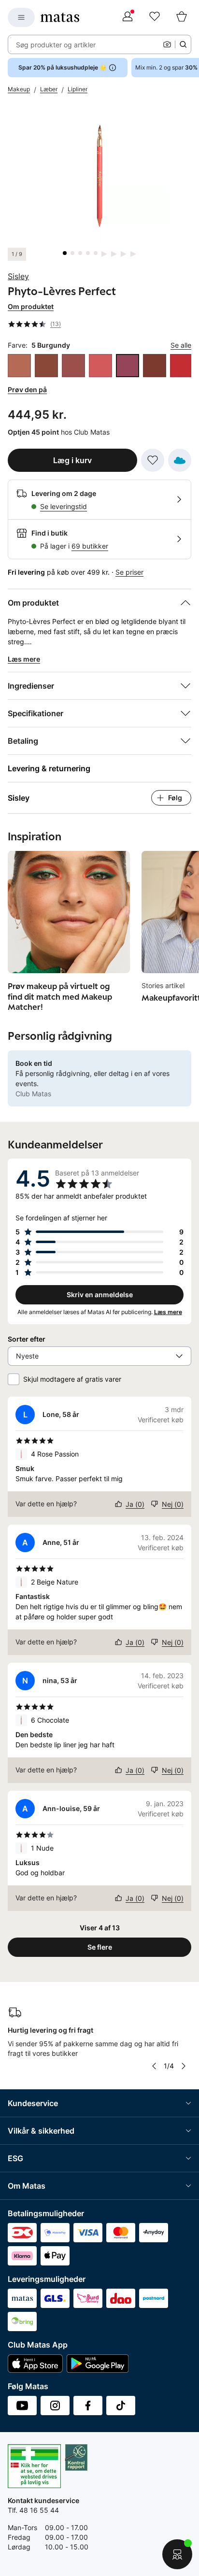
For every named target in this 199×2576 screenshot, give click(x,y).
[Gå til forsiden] (60, 17)
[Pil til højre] (184, 2066)
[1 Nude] (19, 366)
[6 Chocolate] (155, 366)
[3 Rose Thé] (73, 366)
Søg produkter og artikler (56, 45)
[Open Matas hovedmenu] (21, 17)
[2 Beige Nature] (46, 366)
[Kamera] (167, 44)
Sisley (18, 276)
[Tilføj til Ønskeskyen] (180, 460)
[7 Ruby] (182, 366)
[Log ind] (128, 17)
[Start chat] (177, 2554)
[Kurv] (182, 17)
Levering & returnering (49, 768)
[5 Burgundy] (128, 366)
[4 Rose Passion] (100, 366)
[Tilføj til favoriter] (153, 460)
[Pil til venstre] (154, 2066)
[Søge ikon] (183, 44)
